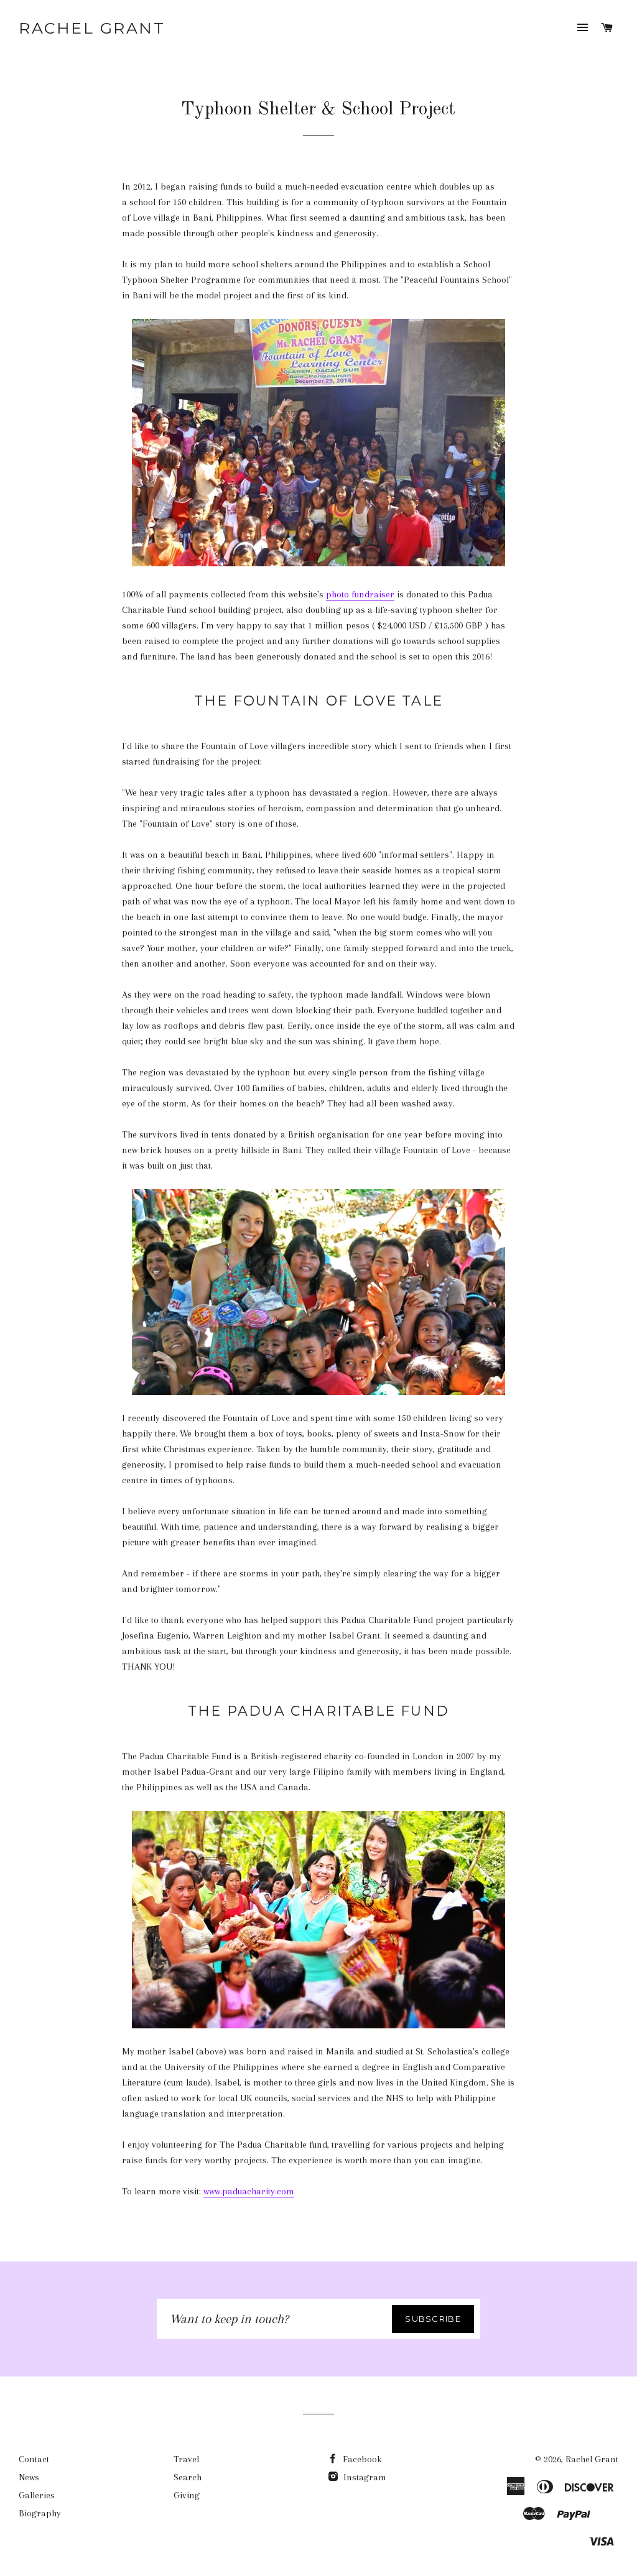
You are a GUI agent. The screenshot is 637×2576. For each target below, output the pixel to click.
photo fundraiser (360, 594)
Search (188, 2477)
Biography (40, 2513)
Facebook (361, 2459)
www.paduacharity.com (249, 2191)
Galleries (37, 2495)
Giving (187, 2495)
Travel (186, 2459)
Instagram (364, 2477)
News (29, 2477)
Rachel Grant (92, 28)
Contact (34, 2459)
